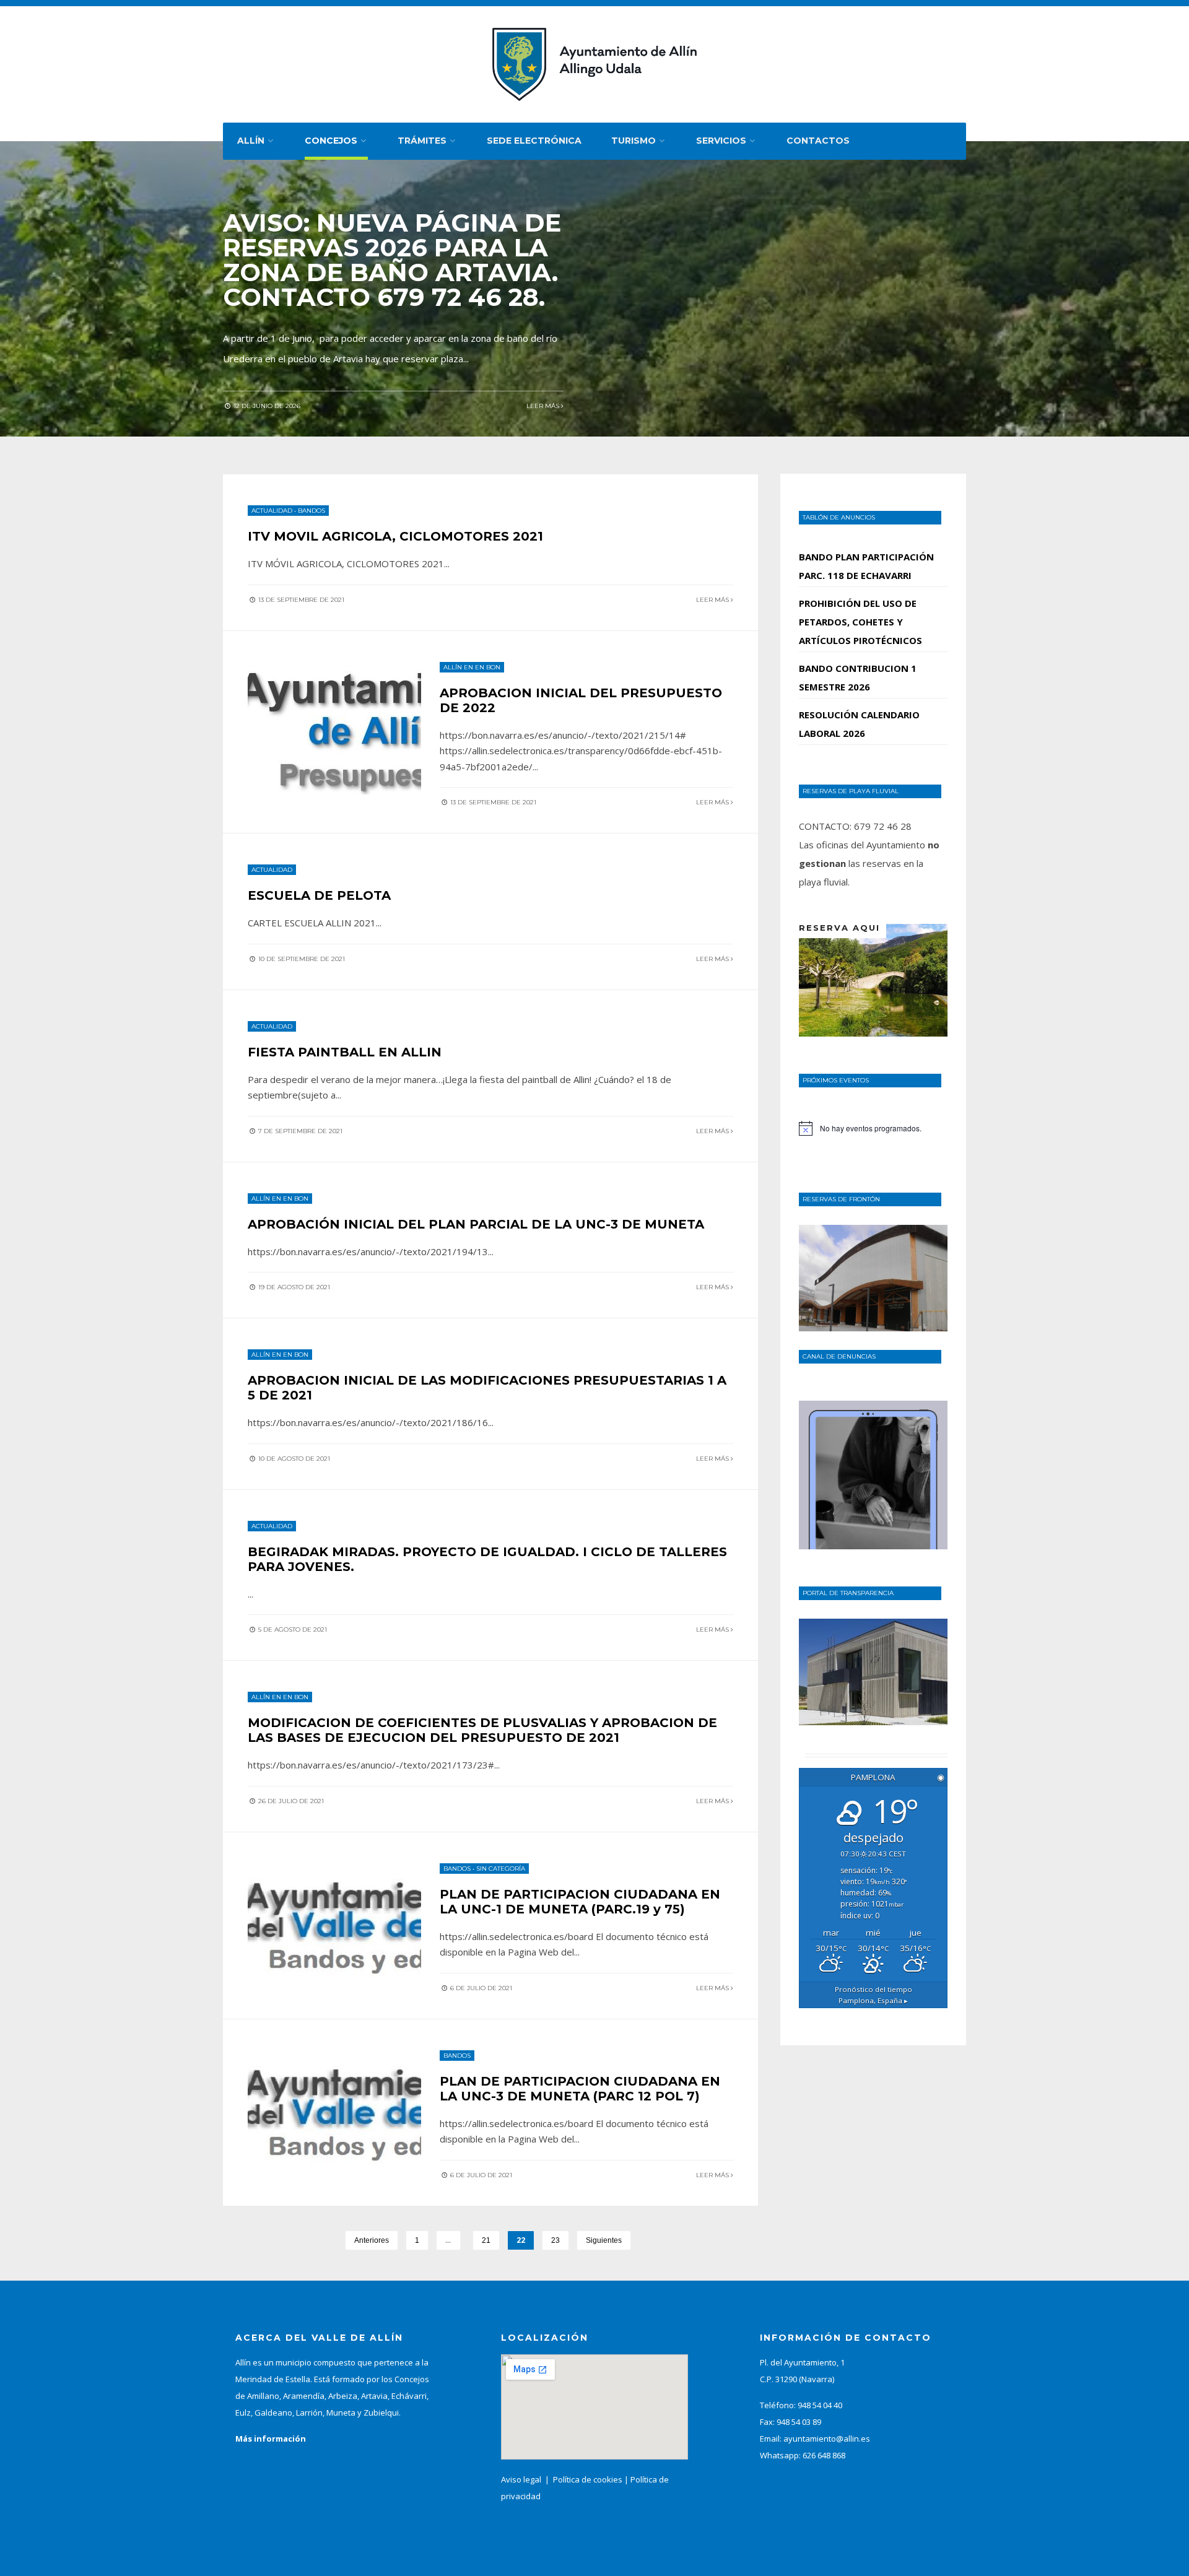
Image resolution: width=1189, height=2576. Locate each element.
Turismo (634, 141)
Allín (251, 141)
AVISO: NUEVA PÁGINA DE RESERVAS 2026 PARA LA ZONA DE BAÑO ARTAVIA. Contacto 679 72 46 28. (392, 260)
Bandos (311, 511)
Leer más (544, 406)
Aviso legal (521, 2479)
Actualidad (272, 511)
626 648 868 (824, 2455)
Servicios (721, 141)
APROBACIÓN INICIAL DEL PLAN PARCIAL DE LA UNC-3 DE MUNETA (476, 1224)
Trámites (422, 141)
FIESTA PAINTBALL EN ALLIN (345, 1052)
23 (555, 2240)
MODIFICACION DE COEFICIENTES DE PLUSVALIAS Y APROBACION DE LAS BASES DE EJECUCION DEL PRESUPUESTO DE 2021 (482, 1730)
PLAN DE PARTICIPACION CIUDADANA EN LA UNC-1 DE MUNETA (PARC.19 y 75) (580, 1902)
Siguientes (604, 2240)
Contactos (818, 141)
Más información (271, 2439)
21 (486, 2240)
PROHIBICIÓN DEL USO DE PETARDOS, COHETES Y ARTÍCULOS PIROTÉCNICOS (860, 622)
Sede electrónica (534, 141)
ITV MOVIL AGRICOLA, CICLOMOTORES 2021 (395, 536)
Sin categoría (501, 1869)
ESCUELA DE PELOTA (319, 895)
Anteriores (372, 2240)
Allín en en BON (472, 667)
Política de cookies (588, 2479)
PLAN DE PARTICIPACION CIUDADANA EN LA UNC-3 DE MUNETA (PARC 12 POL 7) (580, 2089)
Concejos (331, 141)
